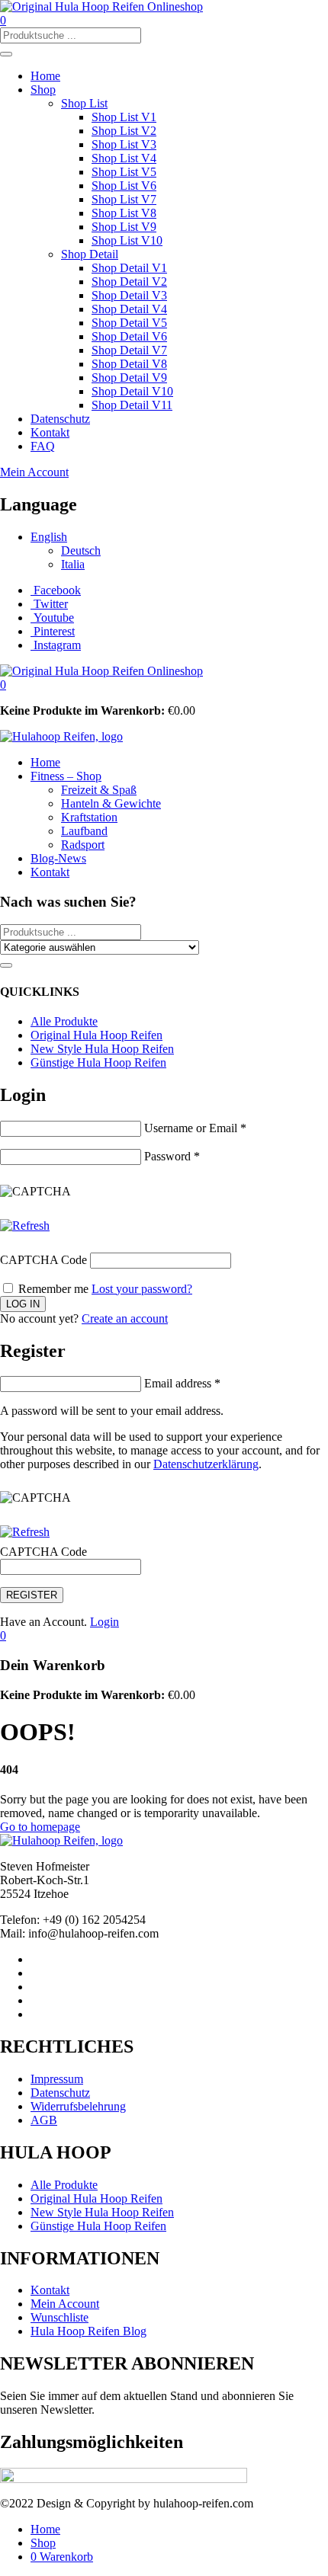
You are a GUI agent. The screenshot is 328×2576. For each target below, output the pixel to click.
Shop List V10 (127, 240)
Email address (182, 1383)
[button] (3, 685)
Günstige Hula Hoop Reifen (98, 1062)
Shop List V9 (124, 227)
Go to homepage (40, 1827)
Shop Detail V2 (129, 282)
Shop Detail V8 (129, 364)
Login (105, 1622)
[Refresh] (25, 1226)
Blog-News (58, 858)
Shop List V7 (124, 199)
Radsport (83, 845)
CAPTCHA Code (43, 1260)
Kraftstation (89, 817)
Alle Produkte (64, 1021)
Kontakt (50, 432)
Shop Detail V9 (129, 378)
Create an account (125, 1318)
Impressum (57, 2079)
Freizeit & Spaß (99, 790)
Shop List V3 (124, 144)
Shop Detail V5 (129, 323)
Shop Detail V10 (132, 391)
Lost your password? (142, 1289)
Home (45, 76)
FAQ (43, 446)
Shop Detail (90, 254)
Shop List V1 (124, 117)
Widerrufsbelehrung (78, 2106)
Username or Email (195, 1128)
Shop (43, 90)
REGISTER (32, 1595)
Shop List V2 (124, 131)
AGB (44, 2120)
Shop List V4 (124, 158)
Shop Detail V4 (129, 309)
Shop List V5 (124, 172)
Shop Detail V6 (129, 336)
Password (172, 1156)
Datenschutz (60, 419)
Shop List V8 (124, 213)
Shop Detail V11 (132, 405)
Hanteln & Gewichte (111, 803)
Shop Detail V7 (129, 350)
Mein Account (34, 472)
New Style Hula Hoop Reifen (102, 1049)
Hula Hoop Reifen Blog (88, 2331)
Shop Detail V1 (129, 268)
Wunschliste (59, 2317)
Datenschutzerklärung (206, 1464)
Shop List (84, 103)
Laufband (84, 831)
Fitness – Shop (66, 776)
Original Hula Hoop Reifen (96, 1035)
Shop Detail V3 (129, 295)
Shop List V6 (124, 186)
